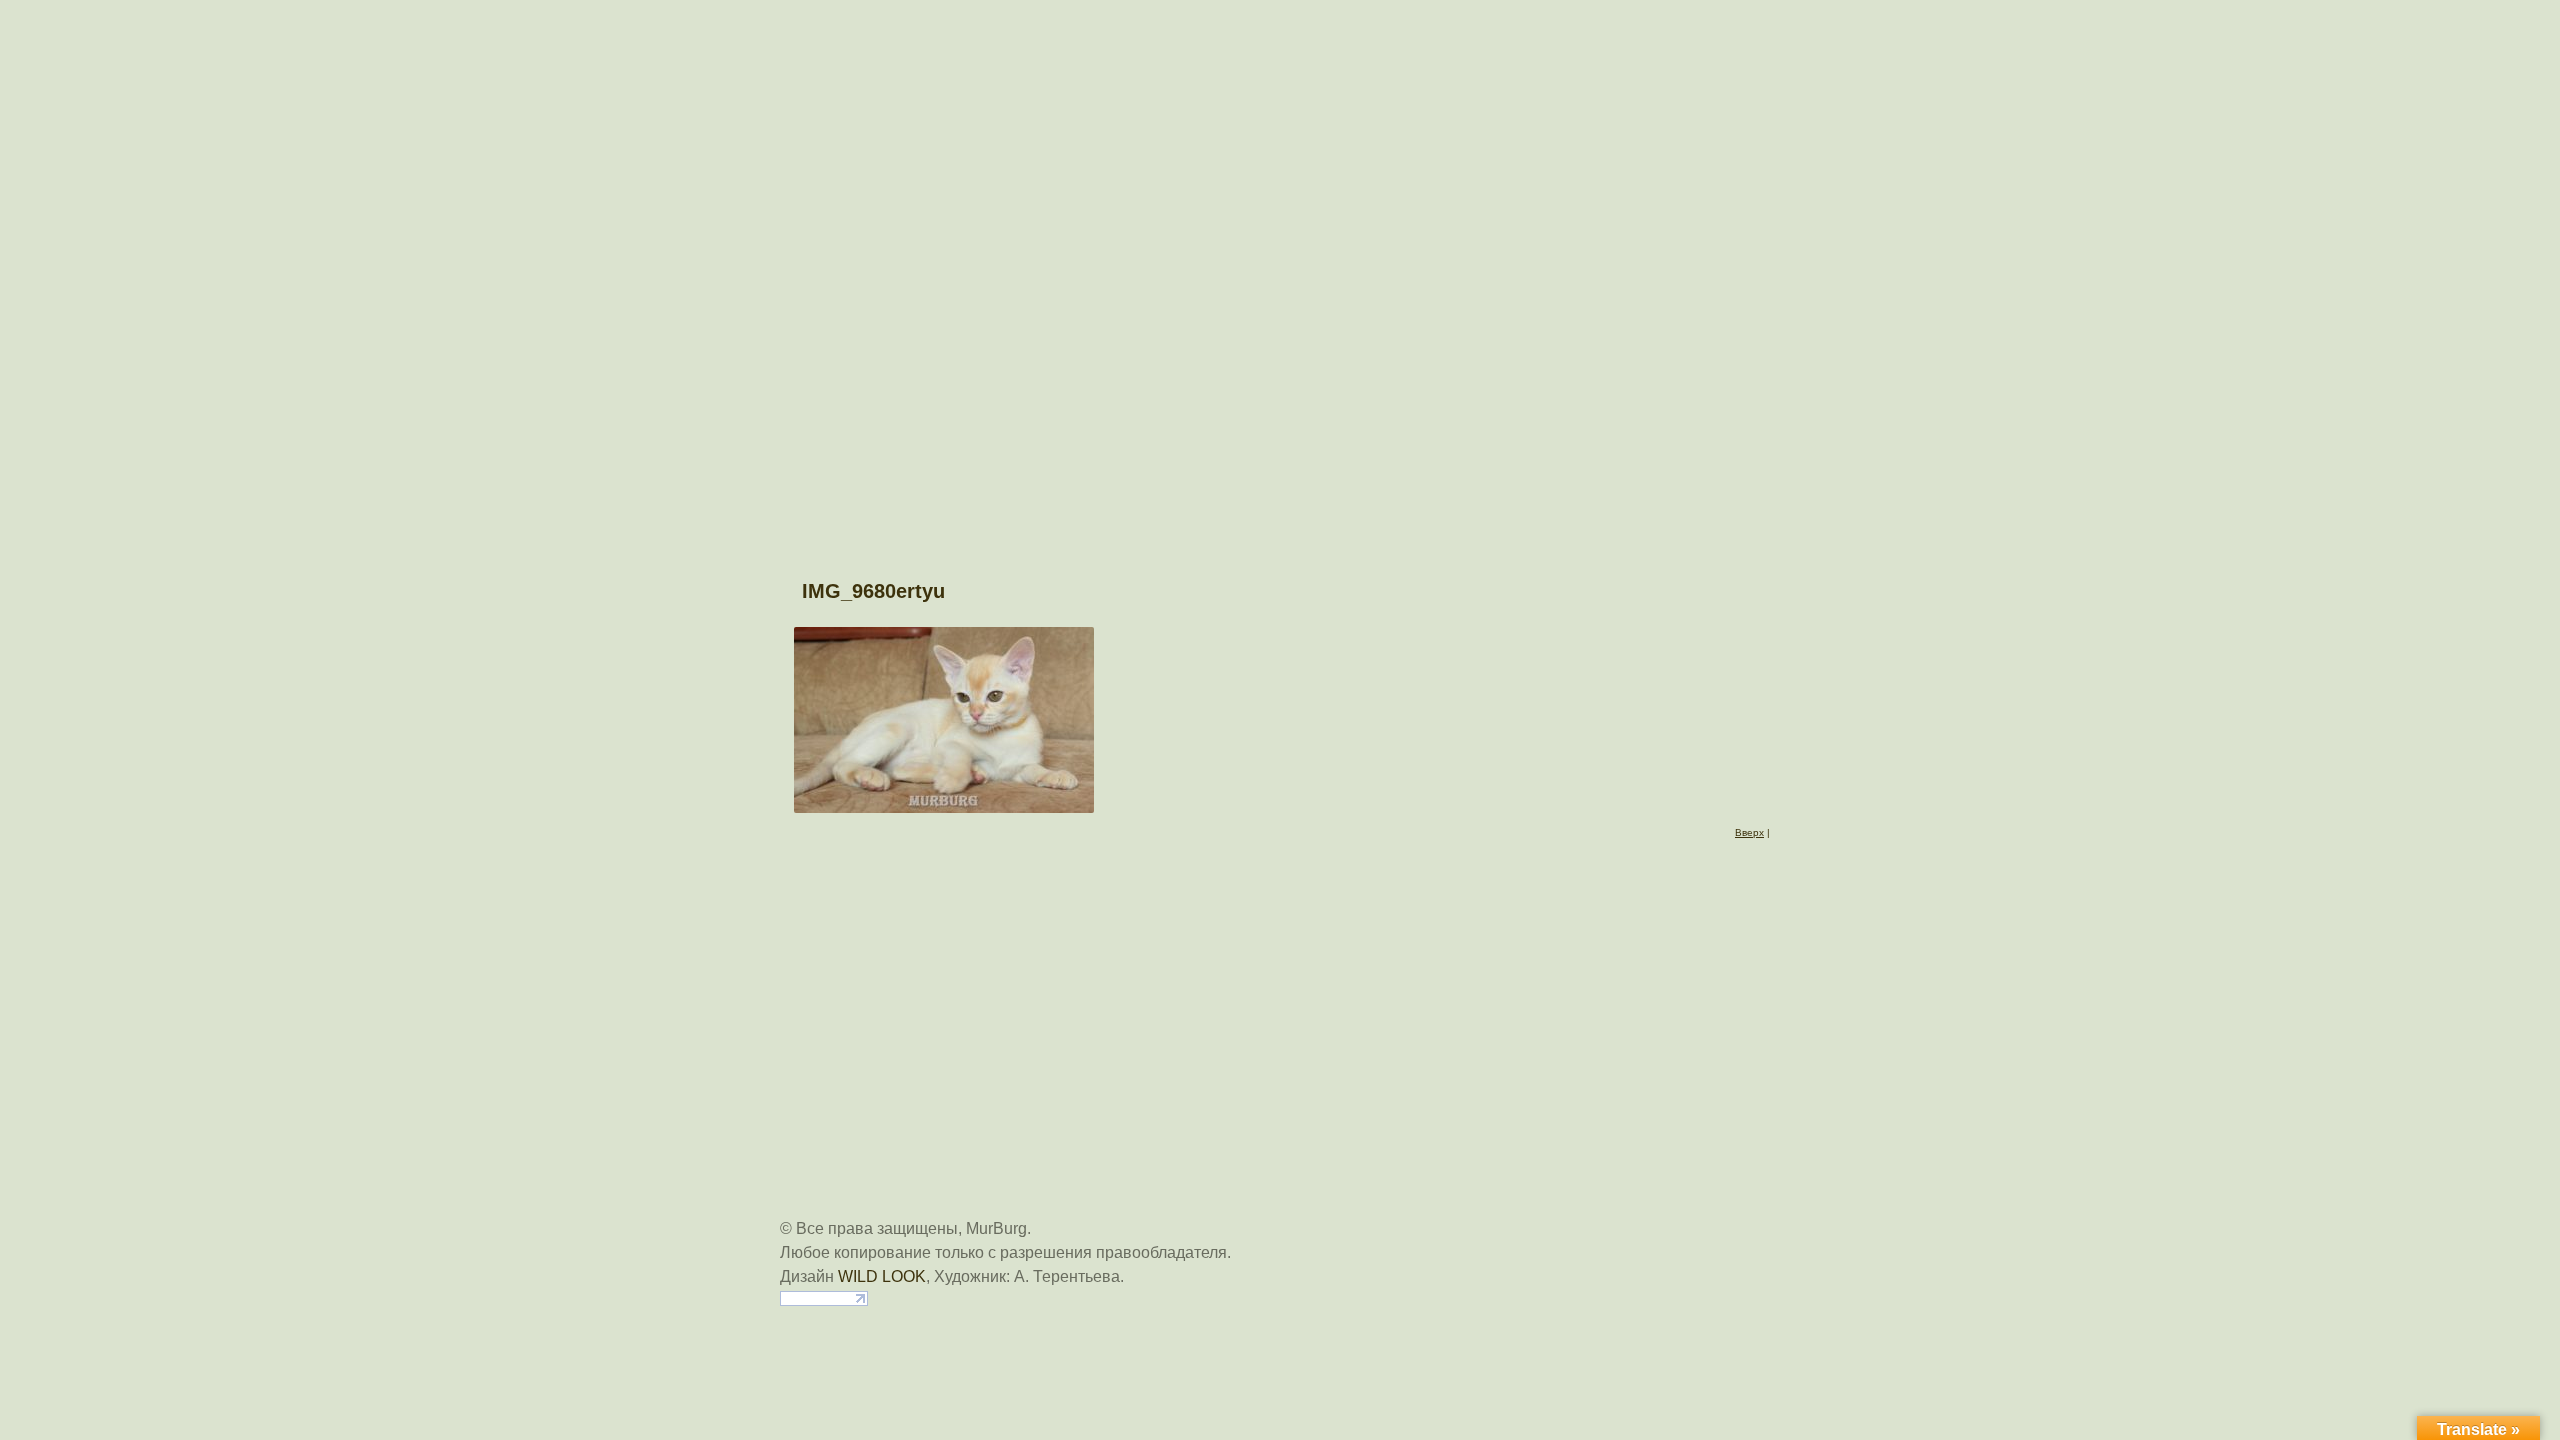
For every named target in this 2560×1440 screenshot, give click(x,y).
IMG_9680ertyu (873, 591)
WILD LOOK (882, 1276)
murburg (1280, 32)
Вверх (1749, 832)
